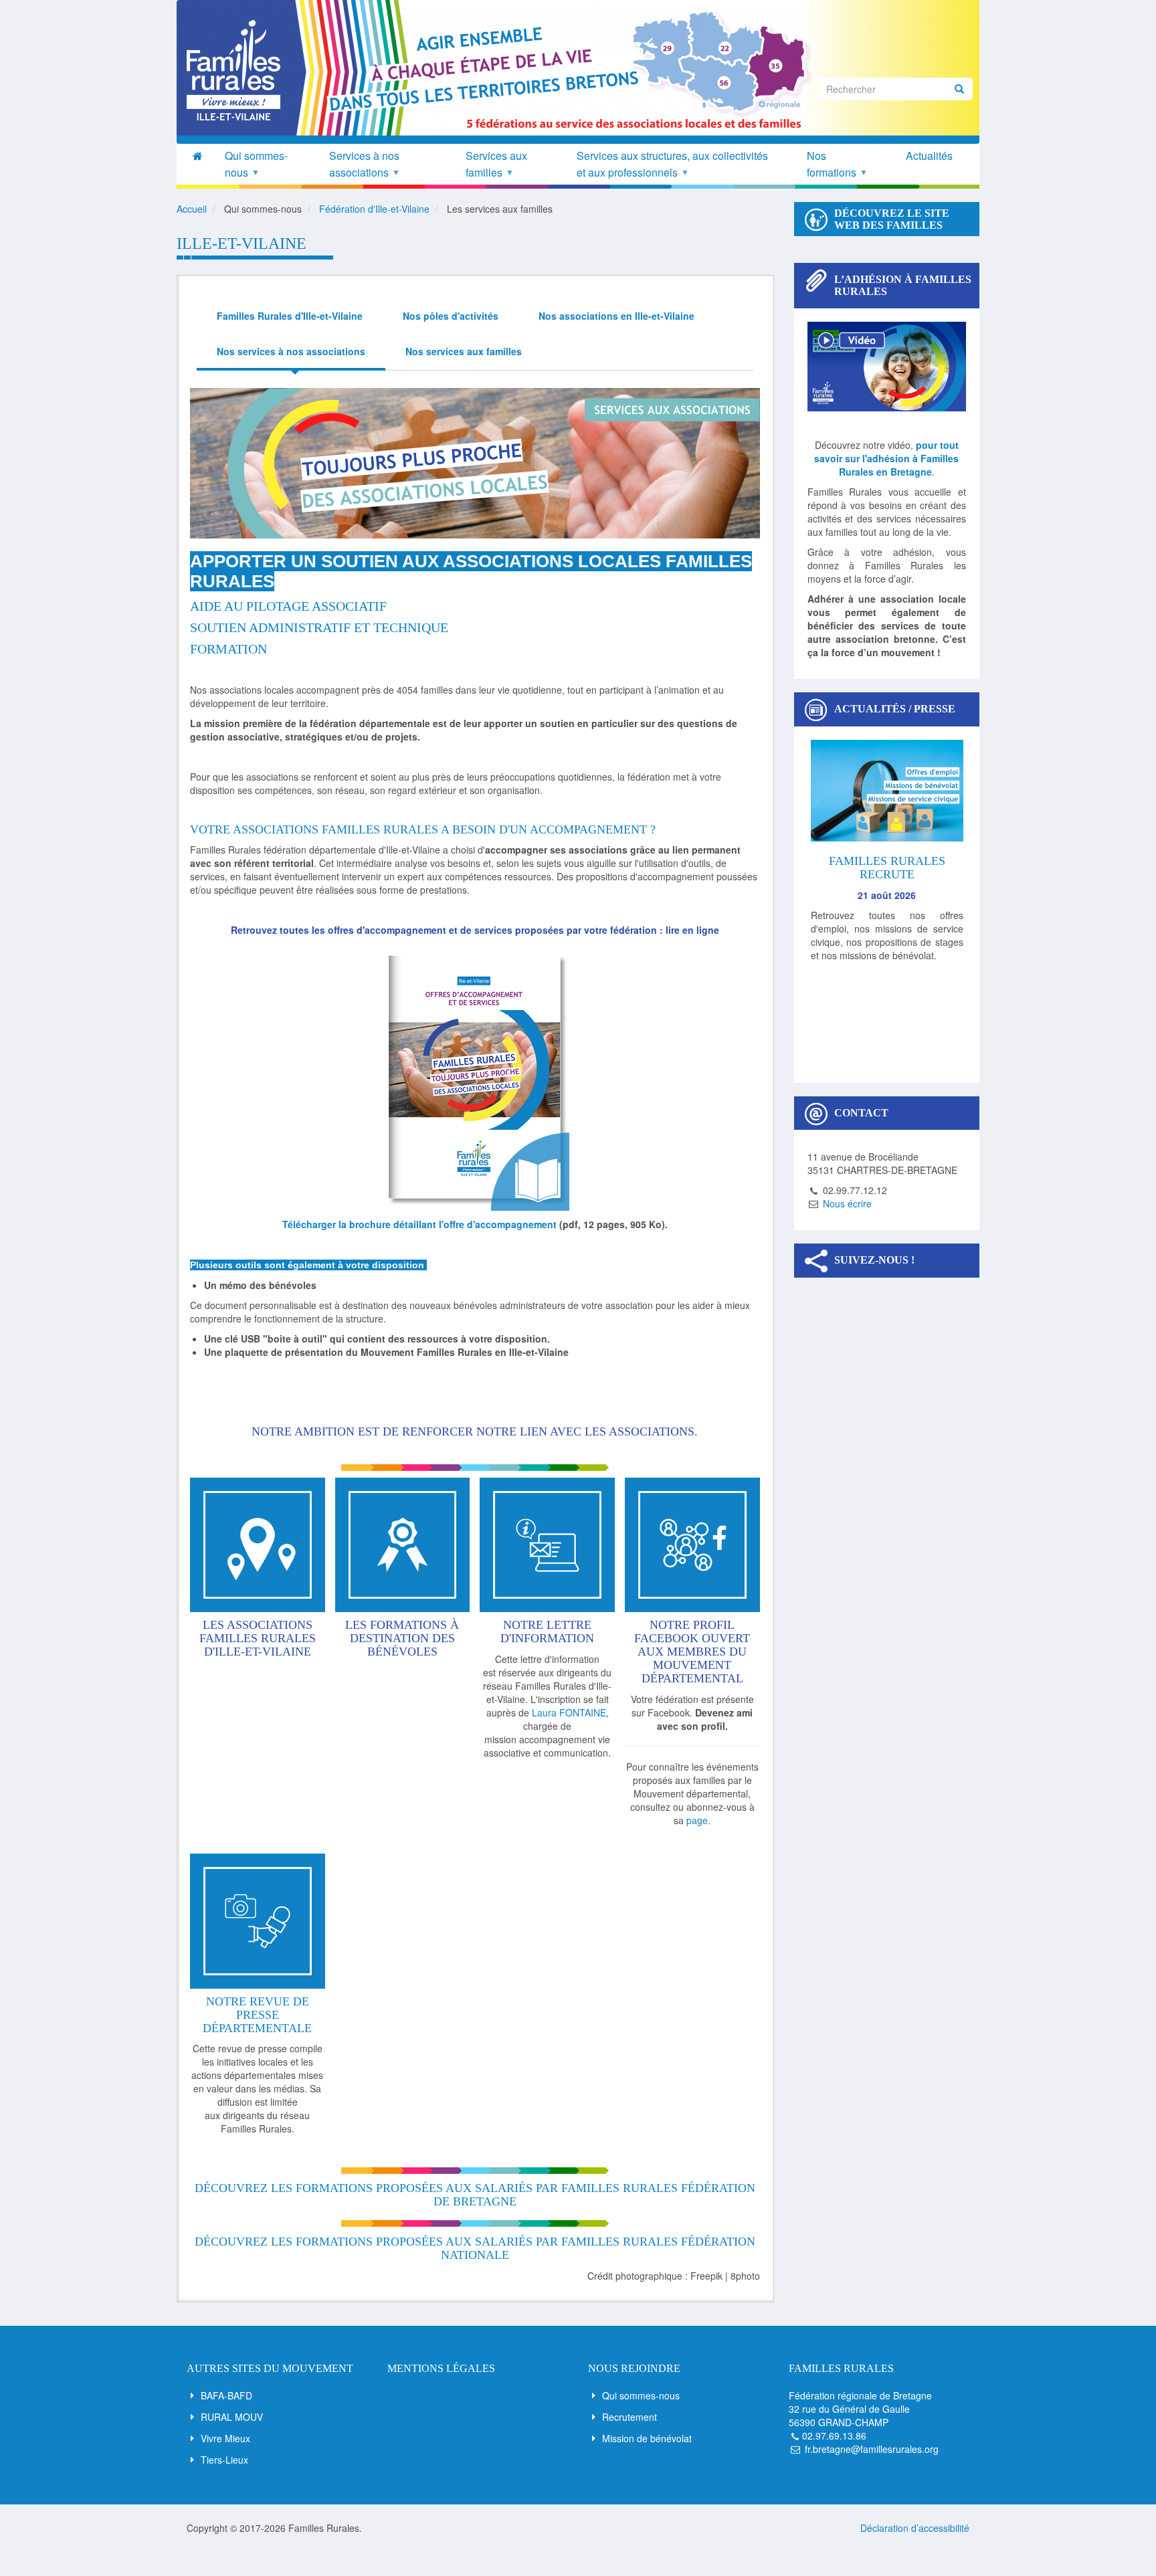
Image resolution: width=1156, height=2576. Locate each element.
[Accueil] (238, 70)
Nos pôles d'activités (451, 316)
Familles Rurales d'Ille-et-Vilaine (290, 316)
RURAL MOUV (232, 2417)
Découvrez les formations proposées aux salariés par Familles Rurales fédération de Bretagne (475, 2195)
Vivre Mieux (225, 2438)
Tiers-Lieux (224, 2460)
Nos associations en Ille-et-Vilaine (616, 316)
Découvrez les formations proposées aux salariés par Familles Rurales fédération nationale (475, 2248)
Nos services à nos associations (291, 351)
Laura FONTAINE (569, 1712)
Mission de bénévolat (647, 2438)
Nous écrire (847, 1203)
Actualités (929, 156)
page (697, 1820)
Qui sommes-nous (641, 2395)
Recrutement (630, 2417)
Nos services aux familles (464, 351)
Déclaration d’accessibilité (915, 2528)
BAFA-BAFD (226, 2395)
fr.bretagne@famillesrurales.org (872, 2449)
